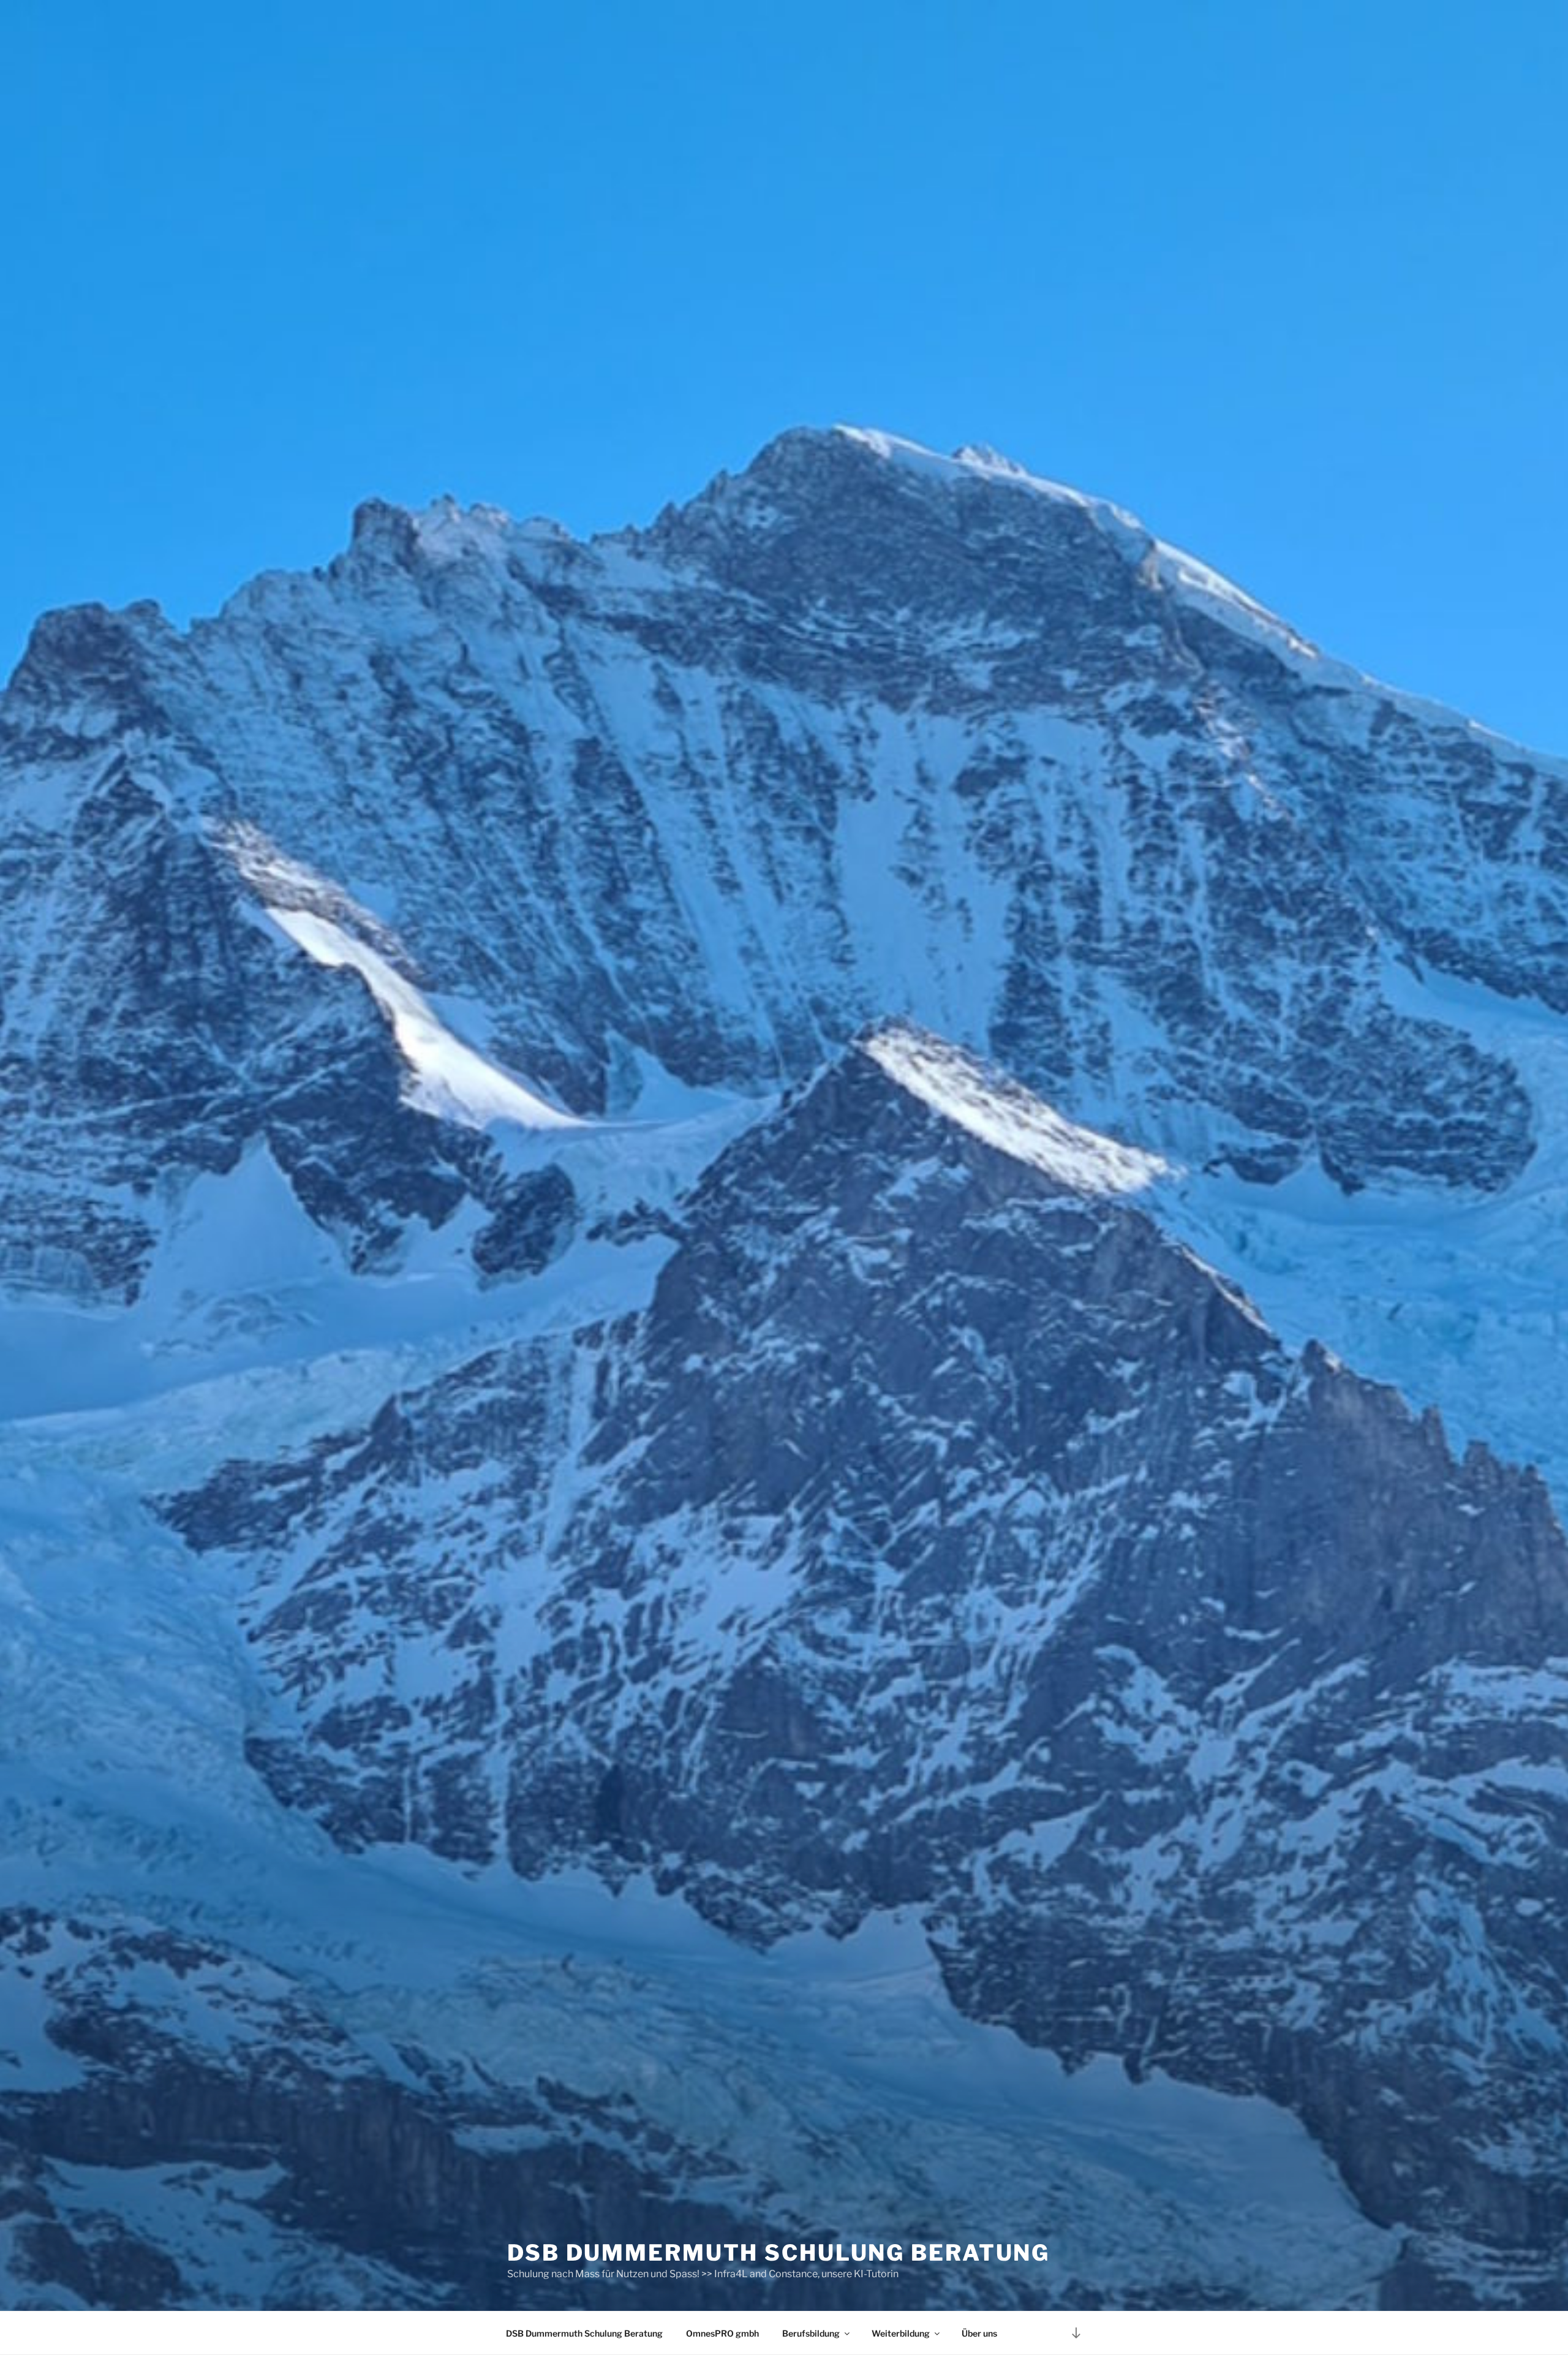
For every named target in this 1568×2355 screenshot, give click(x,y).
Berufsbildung (811, 2333)
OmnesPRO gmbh (722, 2333)
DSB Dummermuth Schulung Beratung (778, 2253)
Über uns (979, 2333)
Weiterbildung (901, 2333)
